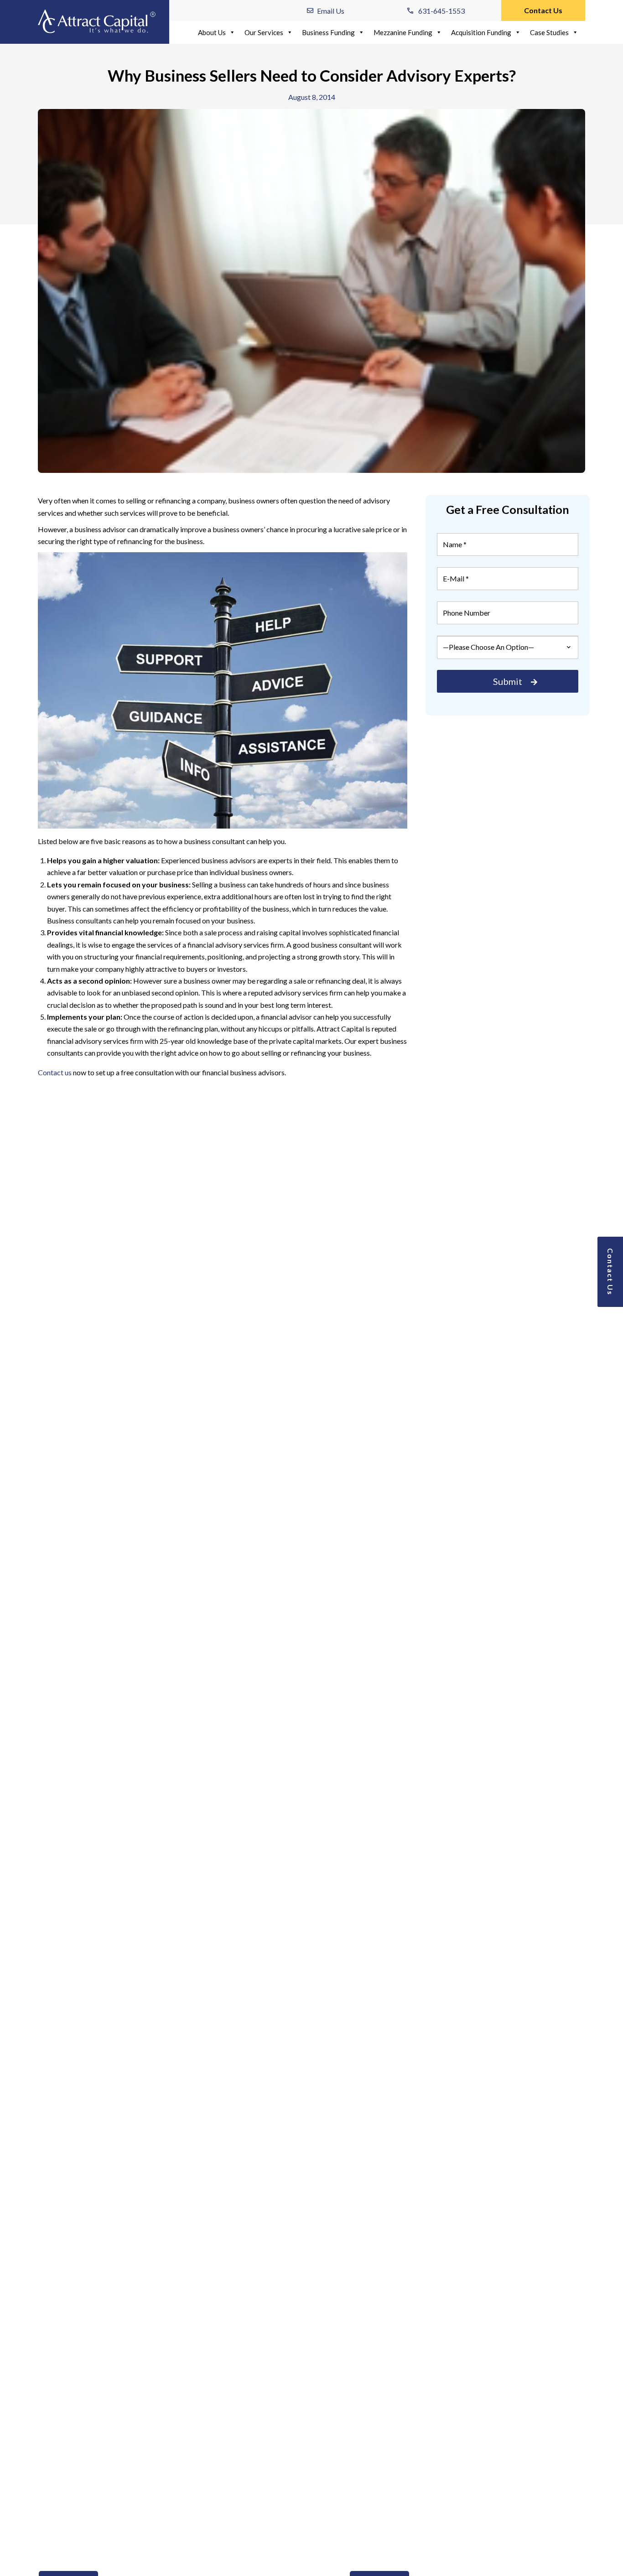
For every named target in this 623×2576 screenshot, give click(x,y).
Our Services (264, 32)
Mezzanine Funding (403, 32)
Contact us (55, 1072)
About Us (212, 32)
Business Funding (328, 32)
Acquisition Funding (481, 32)
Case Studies (549, 32)
